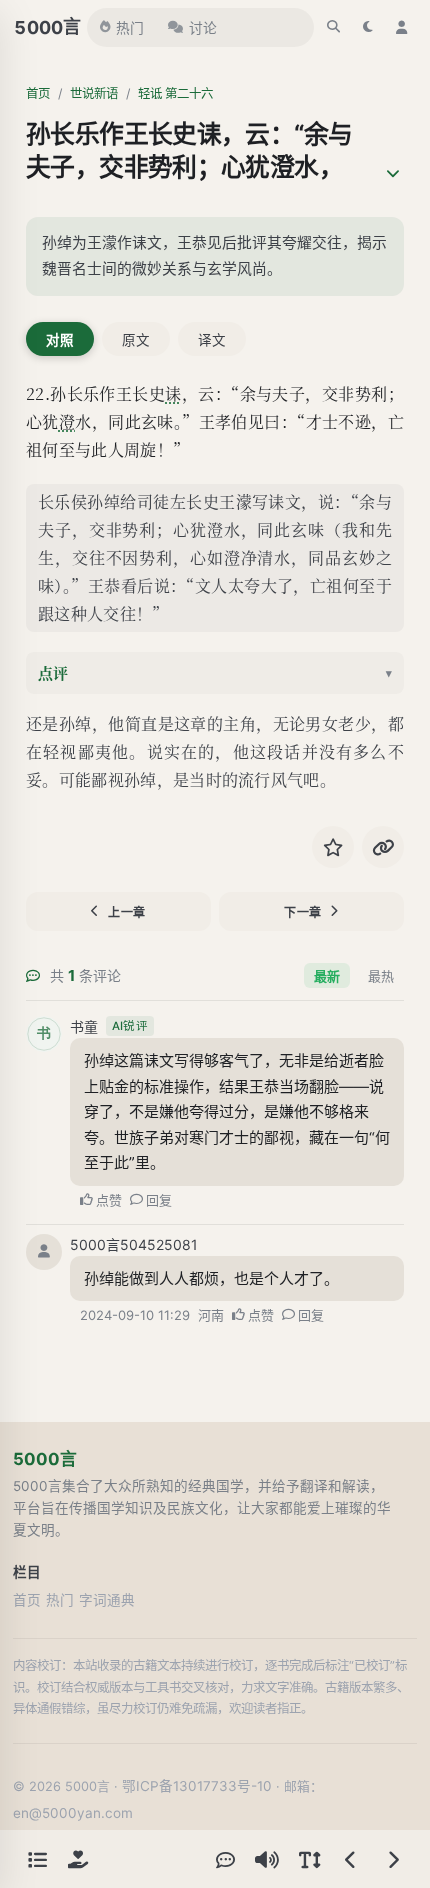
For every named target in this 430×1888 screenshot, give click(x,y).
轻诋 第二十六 (175, 93)
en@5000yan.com (73, 1813)
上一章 (127, 912)
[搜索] (334, 27)
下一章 (303, 912)
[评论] (225, 1859)
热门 (130, 28)
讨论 (203, 28)
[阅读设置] (309, 1859)
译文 (212, 340)
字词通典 (107, 1600)
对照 (60, 340)
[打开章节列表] (37, 1859)
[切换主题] (368, 27)
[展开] (393, 174)
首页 (38, 93)
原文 (136, 340)
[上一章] (351, 1859)
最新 (327, 976)
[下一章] (393, 1859)
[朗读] (267, 1859)
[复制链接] (383, 847)
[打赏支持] (78, 1859)
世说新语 (94, 93)
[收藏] (333, 847)
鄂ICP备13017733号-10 (197, 1786)
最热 (381, 976)
